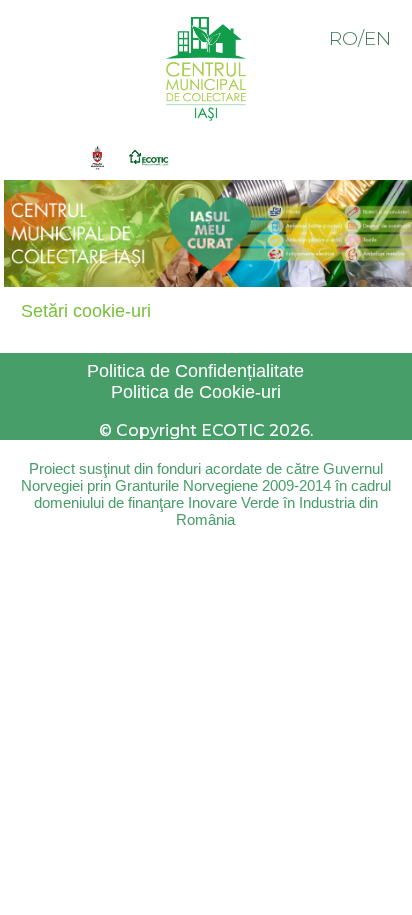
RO (343, 38)
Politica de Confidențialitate (195, 371)
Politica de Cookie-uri (196, 392)
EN (377, 38)
